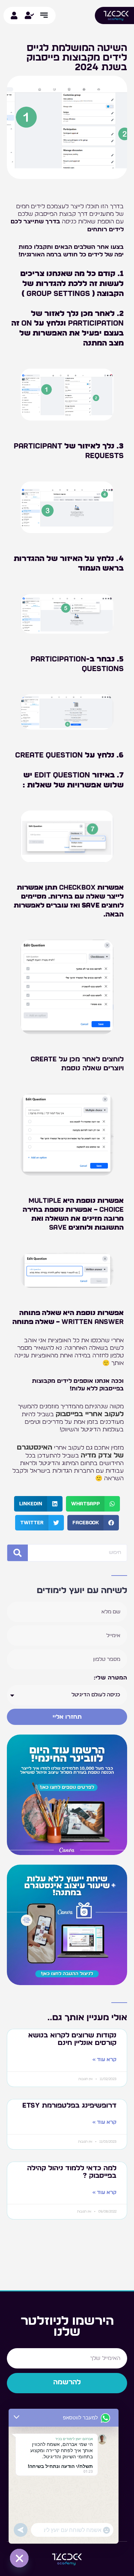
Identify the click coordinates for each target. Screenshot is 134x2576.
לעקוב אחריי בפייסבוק (90, 1414)
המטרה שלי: (110, 1678)
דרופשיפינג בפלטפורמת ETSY (69, 2106)
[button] (93, 1504)
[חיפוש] (18, 1553)
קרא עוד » (104, 2060)
